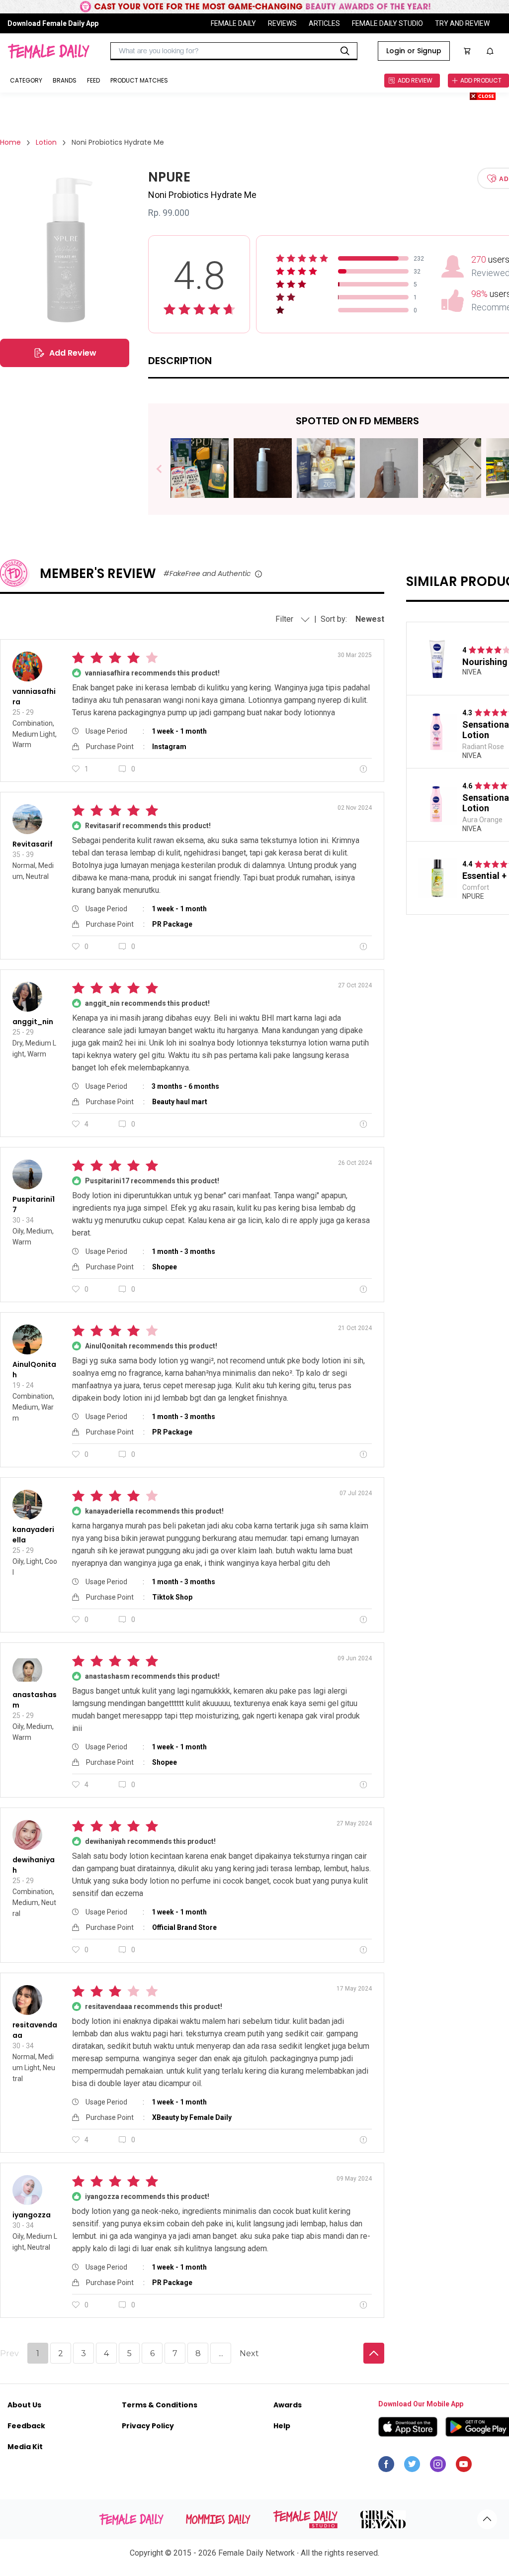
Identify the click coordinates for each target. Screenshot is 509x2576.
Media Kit (25, 2447)
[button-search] (345, 51)
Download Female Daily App (53, 23)
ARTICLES (324, 23)
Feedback (26, 2426)
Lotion (46, 142)
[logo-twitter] (412, 2467)
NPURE (473, 896)
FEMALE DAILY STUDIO (387, 23)
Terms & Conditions (160, 2405)
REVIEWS (282, 23)
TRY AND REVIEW (462, 23)
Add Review (73, 353)
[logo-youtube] (464, 2467)
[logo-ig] (438, 2467)
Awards (288, 2405)
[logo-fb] (386, 2467)
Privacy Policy (148, 2426)
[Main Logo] (48, 51)
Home (10, 142)
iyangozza (32, 2215)
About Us (24, 2405)
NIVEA (472, 672)
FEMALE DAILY (233, 23)
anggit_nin (33, 1022)
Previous (166, 469)
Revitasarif (33, 844)
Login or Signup (414, 51)
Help (282, 2426)
